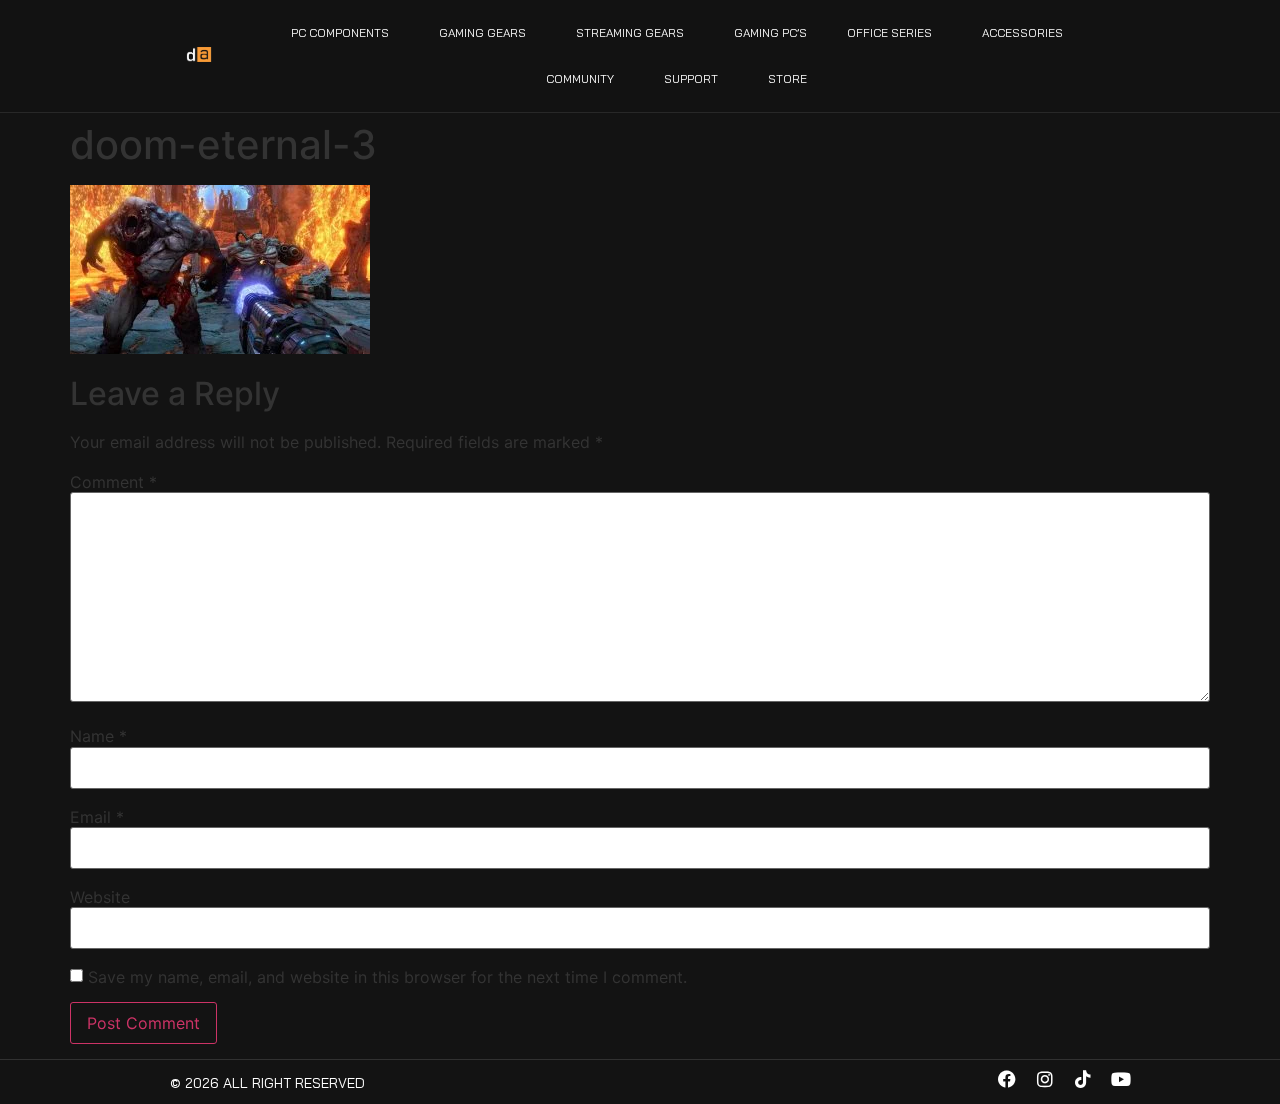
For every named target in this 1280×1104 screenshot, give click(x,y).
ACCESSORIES (1022, 32)
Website (100, 897)
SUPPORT (691, 78)
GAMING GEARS (482, 32)
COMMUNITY (580, 78)
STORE (787, 78)
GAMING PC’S (770, 32)
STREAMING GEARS (630, 32)
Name (98, 736)
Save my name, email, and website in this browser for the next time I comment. (387, 977)
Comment (113, 482)
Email (97, 817)
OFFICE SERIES (889, 32)
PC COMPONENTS (340, 32)
